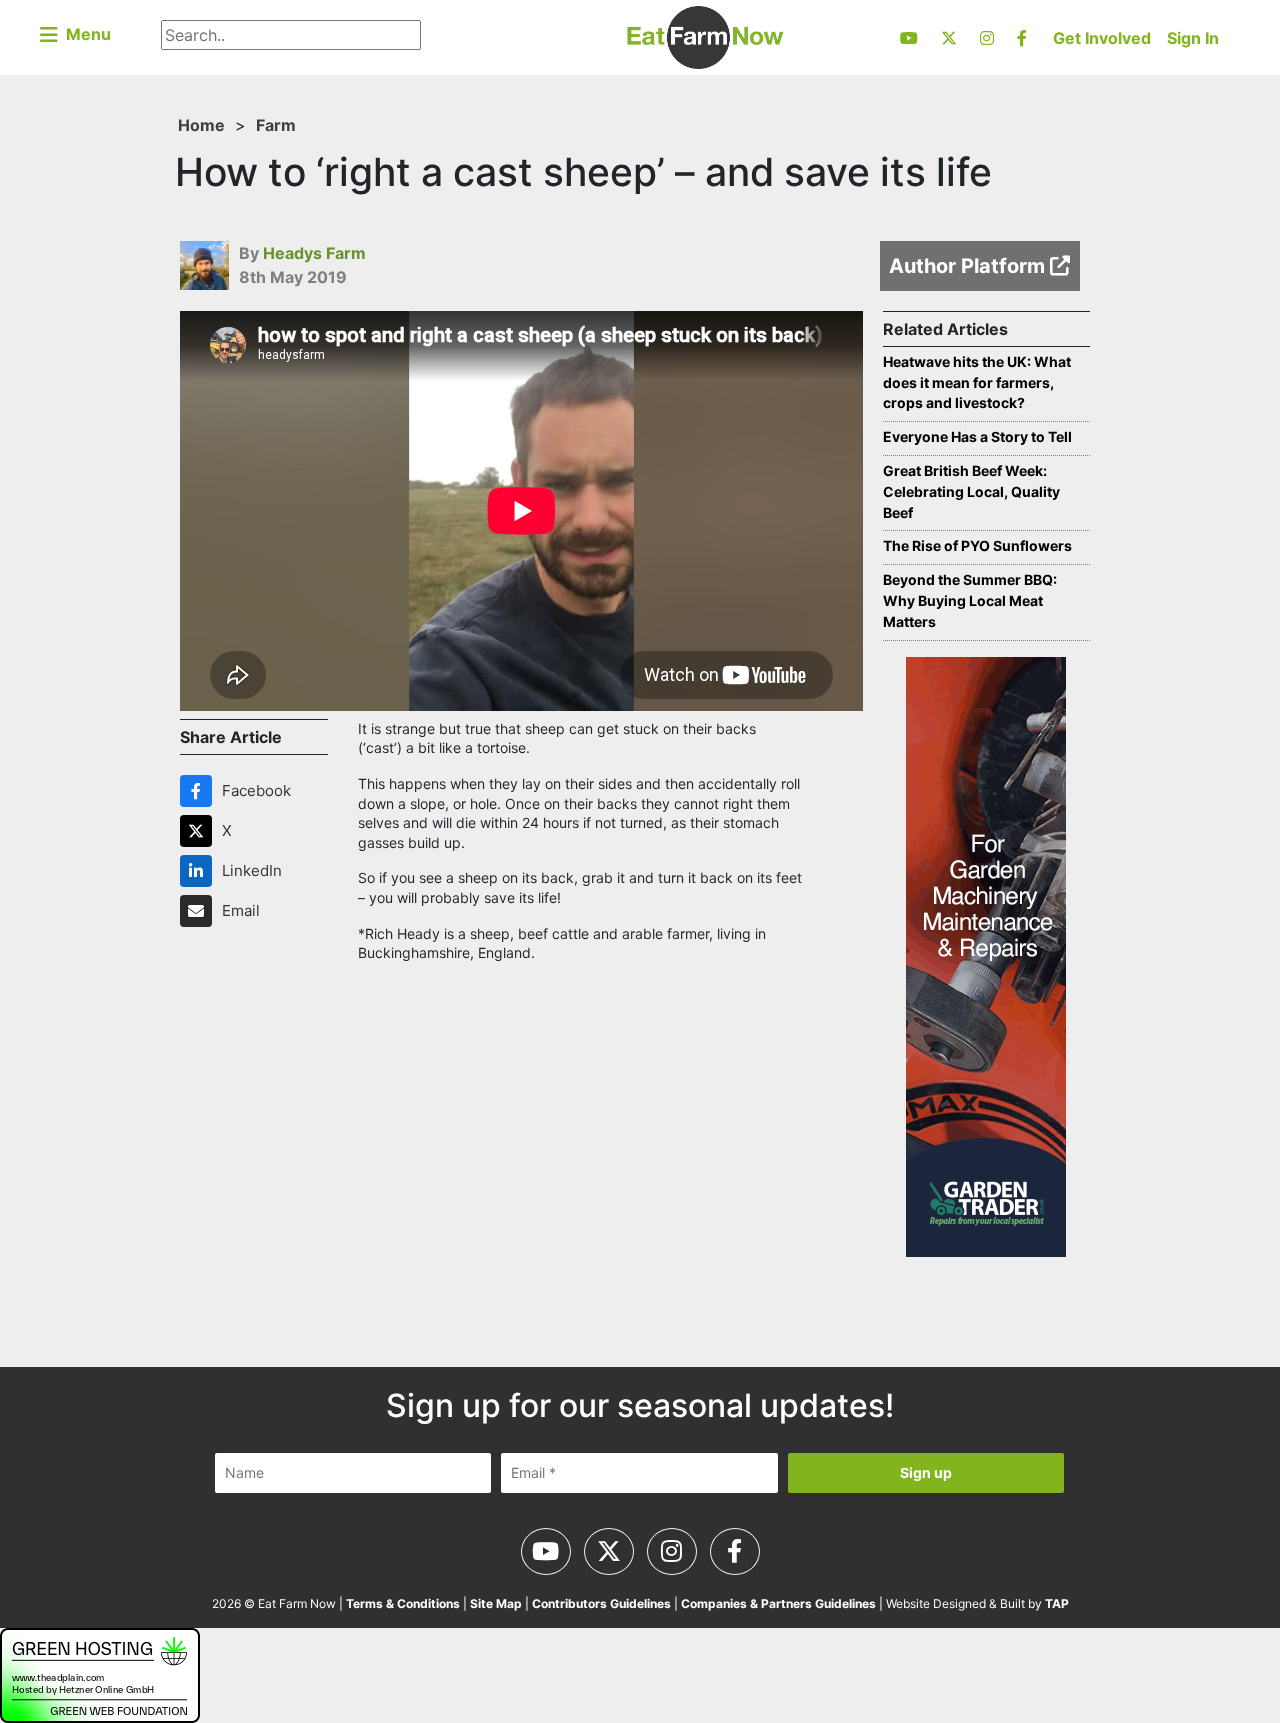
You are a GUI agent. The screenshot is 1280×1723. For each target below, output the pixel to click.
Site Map (496, 1603)
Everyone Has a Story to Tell (977, 436)
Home (201, 125)
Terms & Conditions (403, 1603)
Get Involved (1102, 38)
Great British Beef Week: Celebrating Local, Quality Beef (971, 491)
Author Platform (969, 266)
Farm (276, 125)
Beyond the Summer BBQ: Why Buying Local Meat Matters (970, 600)
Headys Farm (314, 253)
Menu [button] (84, 34)
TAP (1057, 1603)
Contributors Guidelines (601, 1603)
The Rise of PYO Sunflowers (977, 545)
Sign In (1193, 38)
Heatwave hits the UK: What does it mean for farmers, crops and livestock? (977, 382)
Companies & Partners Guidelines (778, 1603)
